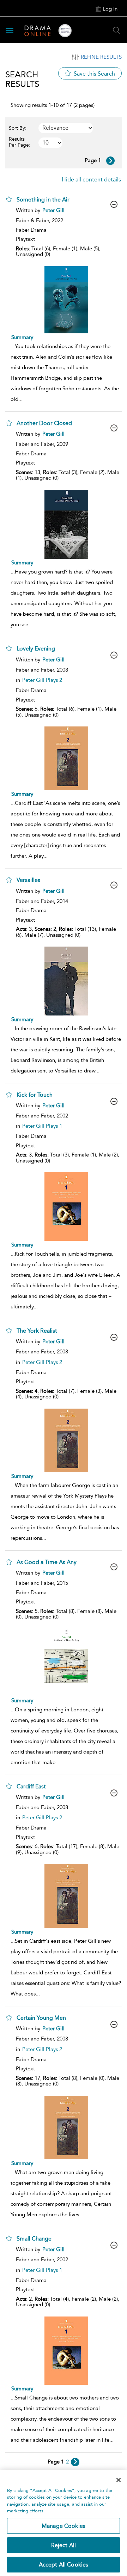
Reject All (64, 2545)
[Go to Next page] (110, 161)
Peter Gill (53, 210)
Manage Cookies (64, 2526)
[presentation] (66, 300)
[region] (64, 2523)
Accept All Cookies (64, 2565)
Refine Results (101, 57)
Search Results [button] (22, 79)
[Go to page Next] (75, 2462)
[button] (9, 199)
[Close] (119, 2480)
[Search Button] (116, 30)
